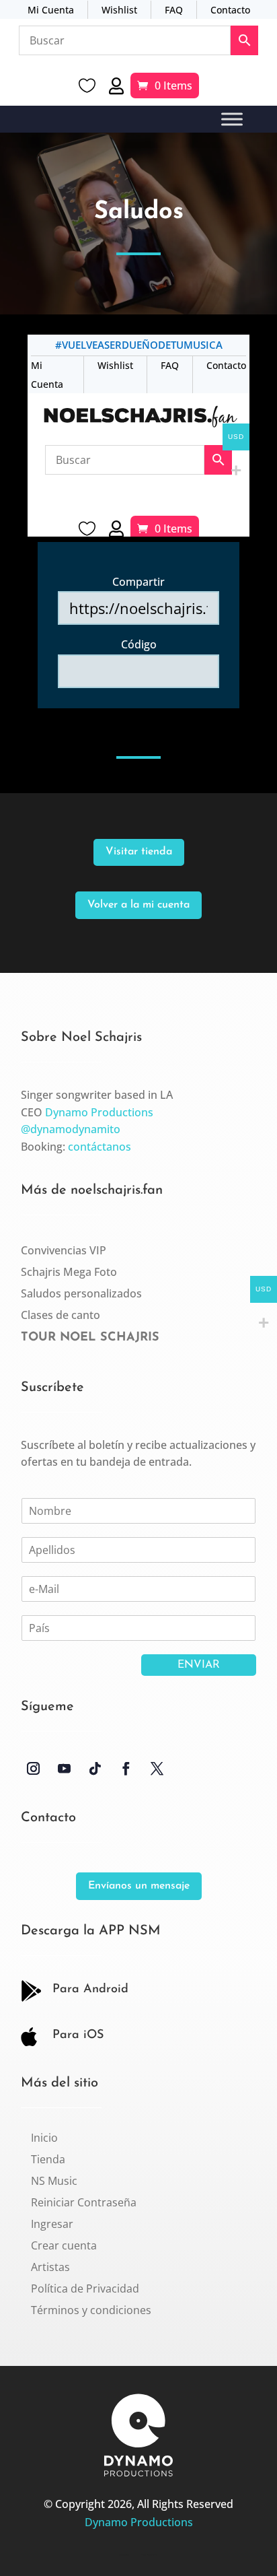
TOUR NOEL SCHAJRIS (90, 1338)
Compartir (138, 582)
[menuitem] (44, 2138)
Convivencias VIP (64, 1250)
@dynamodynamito (71, 1129)
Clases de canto (61, 1315)
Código (139, 644)
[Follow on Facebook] (126, 1769)
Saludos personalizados (81, 1293)
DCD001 (124, 2555)
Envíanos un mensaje (139, 1886)
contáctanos (100, 1147)
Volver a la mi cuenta (138, 905)
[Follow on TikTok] (95, 1769)
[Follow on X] (157, 1769)
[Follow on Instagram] (34, 1769)
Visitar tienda (139, 852)
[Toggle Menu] (232, 120)
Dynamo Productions (99, 1112)
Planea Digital (149, 2555)
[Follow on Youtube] (65, 1769)
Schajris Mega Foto (69, 1272)
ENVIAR (199, 1665)
